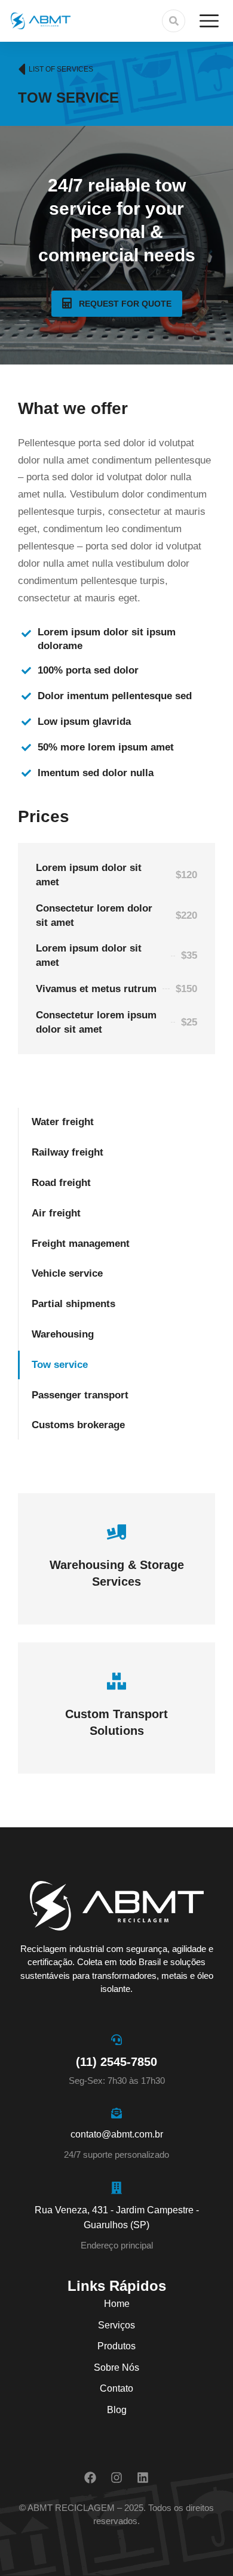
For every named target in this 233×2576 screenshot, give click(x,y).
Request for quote (125, 304)
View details (117, 1583)
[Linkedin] (143, 2478)
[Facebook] (90, 2478)
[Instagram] (116, 2478)
